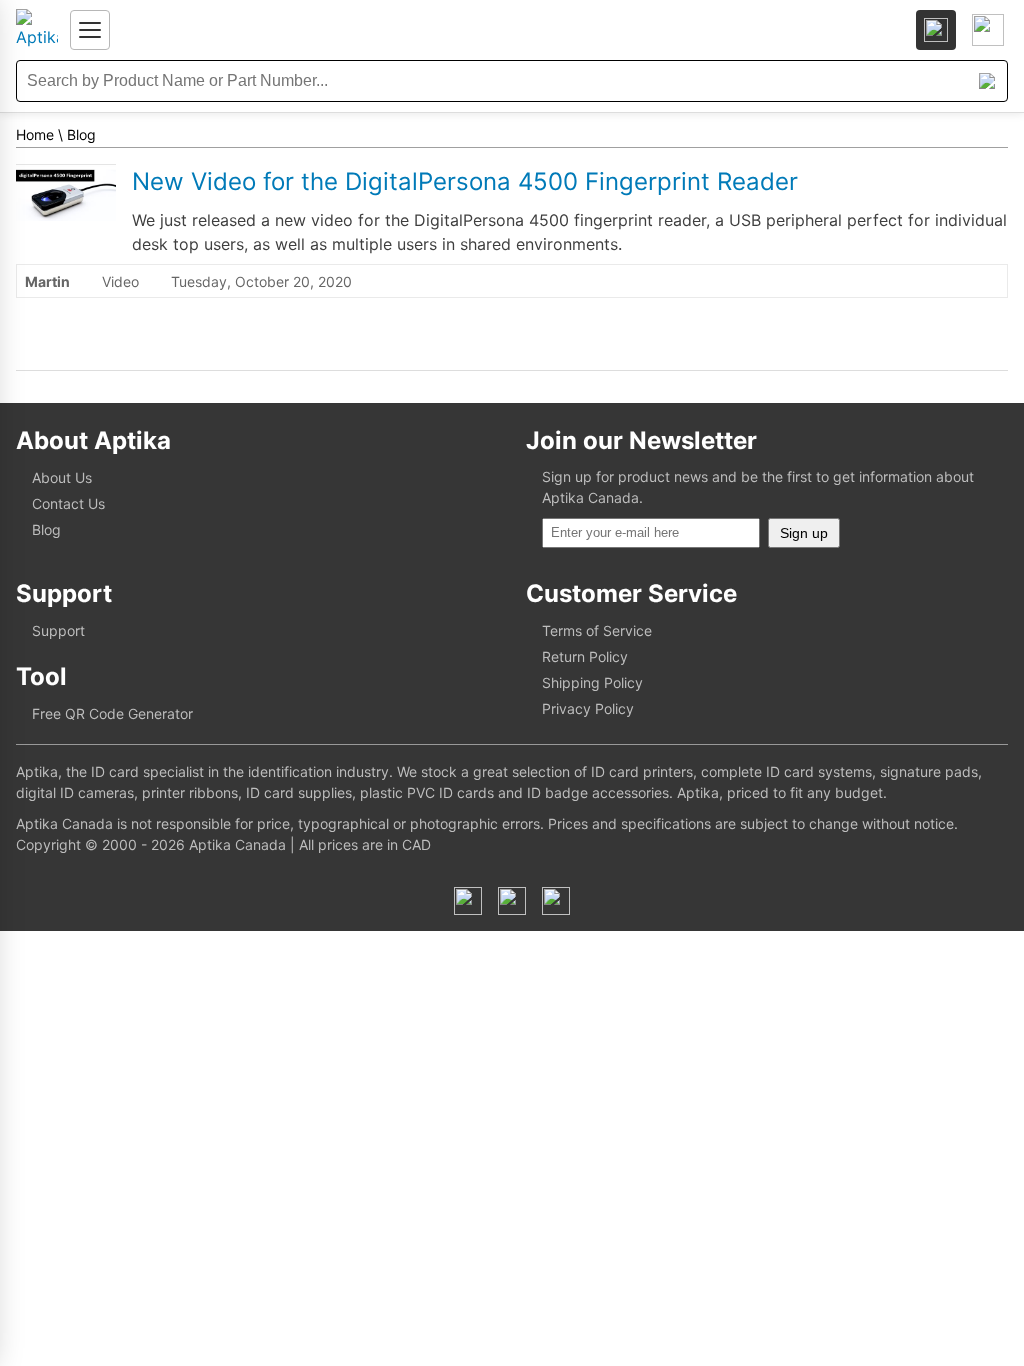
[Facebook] (468, 901)
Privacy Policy (588, 708)
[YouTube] (556, 901)
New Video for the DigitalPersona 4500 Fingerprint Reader (465, 181)
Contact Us (68, 503)
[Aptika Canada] (37, 30)
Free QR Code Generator (112, 713)
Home (35, 134)
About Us (62, 477)
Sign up (804, 533)
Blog (81, 134)
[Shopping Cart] (988, 30)
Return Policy (585, 656)
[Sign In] (936, 30)
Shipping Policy (592, 682)
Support (58, 630)
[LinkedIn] (512, 901)
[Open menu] (90, 30)
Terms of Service (597, 630)
